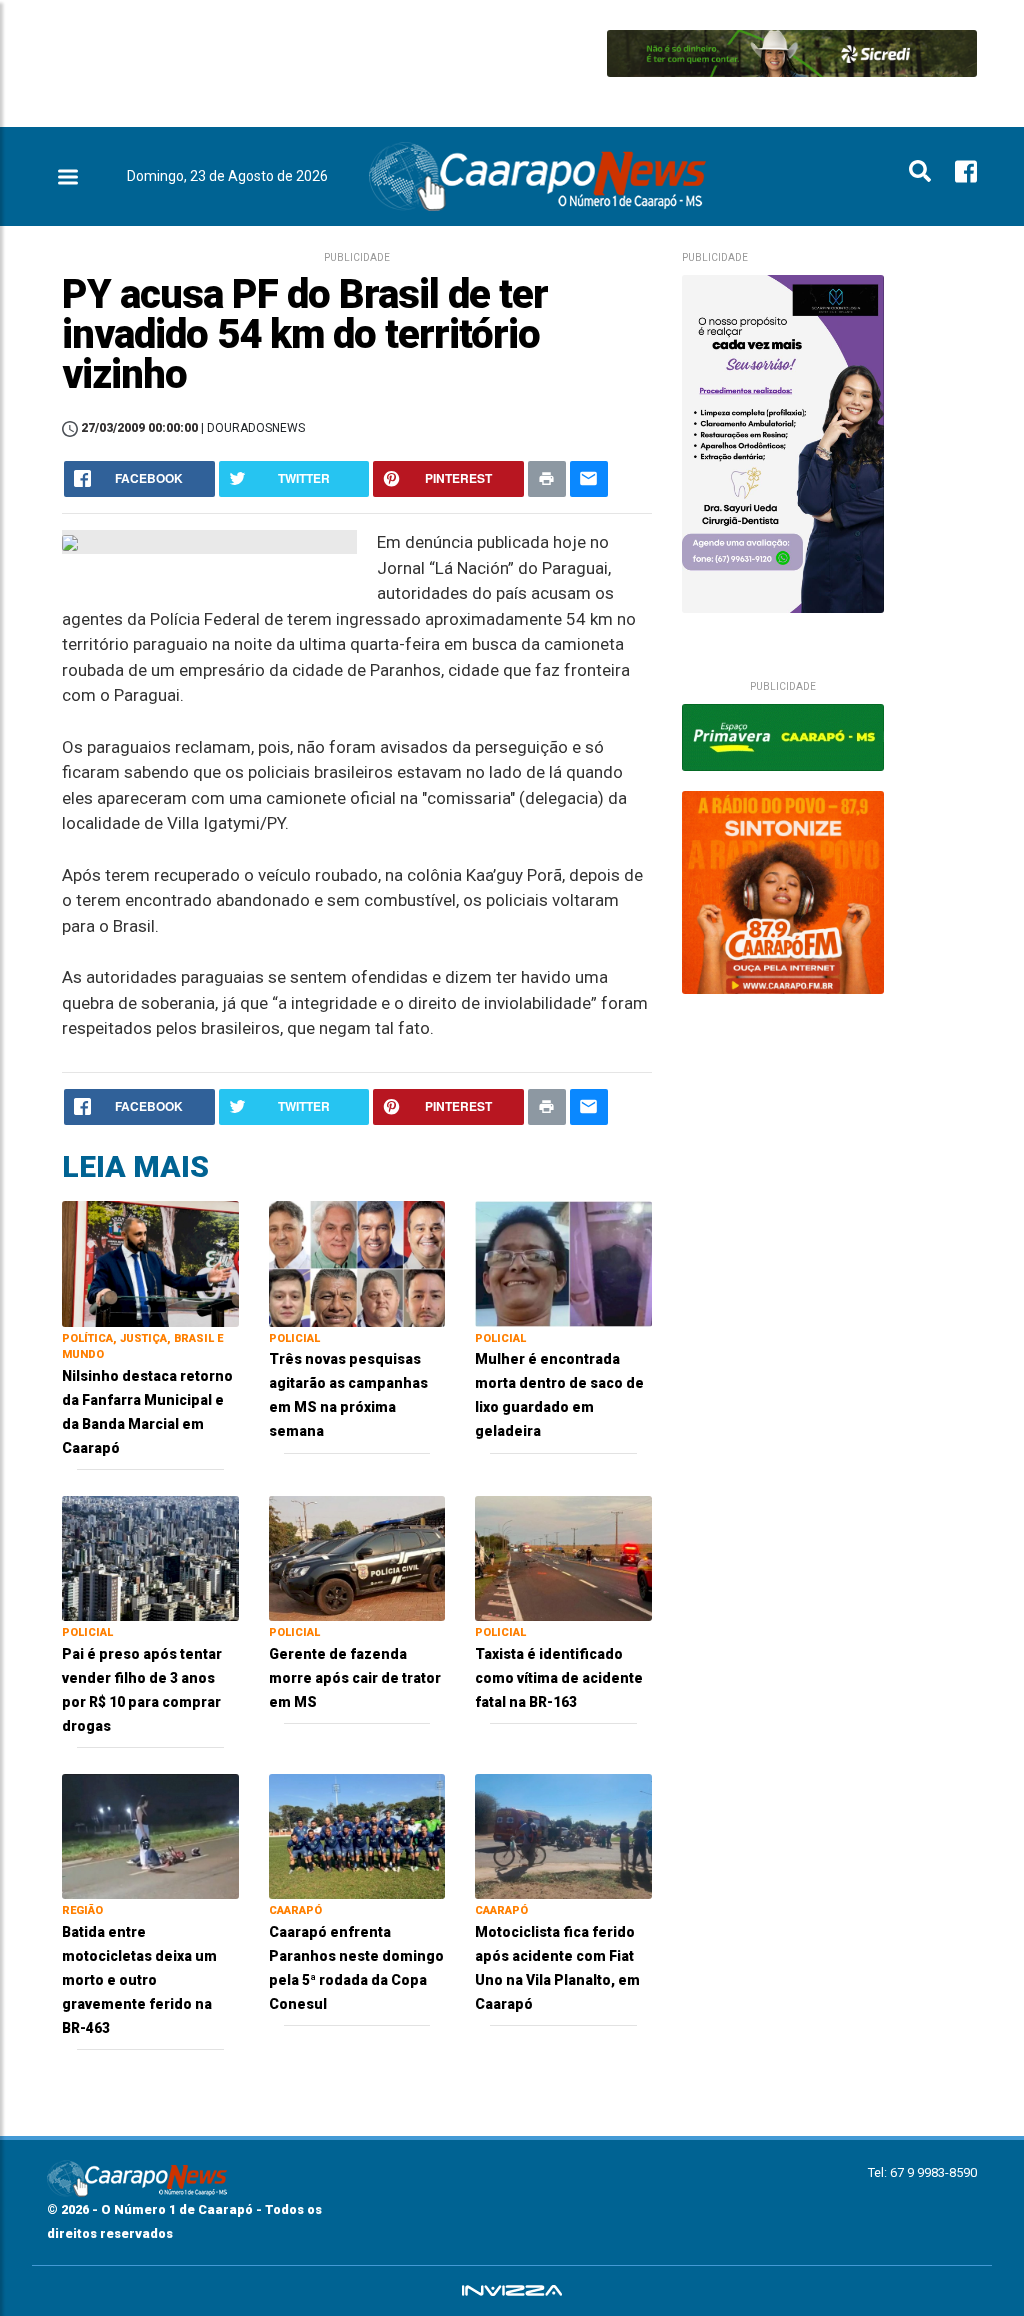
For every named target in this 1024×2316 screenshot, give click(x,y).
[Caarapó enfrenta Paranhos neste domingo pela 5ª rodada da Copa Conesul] (357, 1835)
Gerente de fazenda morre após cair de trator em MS (355, 1678)
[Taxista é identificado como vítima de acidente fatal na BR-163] (563, 1557)
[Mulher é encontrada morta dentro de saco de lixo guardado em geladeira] (563, 1262)
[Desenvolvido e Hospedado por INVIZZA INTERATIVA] (512, 2291)
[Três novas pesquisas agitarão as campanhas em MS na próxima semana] (357, 1262)
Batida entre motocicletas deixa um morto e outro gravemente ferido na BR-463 (139, 1980)
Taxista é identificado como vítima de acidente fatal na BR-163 (559, 1678)
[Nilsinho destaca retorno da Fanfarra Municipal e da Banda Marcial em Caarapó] (150, 1262)
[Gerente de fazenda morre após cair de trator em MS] (357, 1557)
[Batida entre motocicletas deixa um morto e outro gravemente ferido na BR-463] (150, 1835)
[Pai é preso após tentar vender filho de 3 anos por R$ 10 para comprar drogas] (150, 1557)
